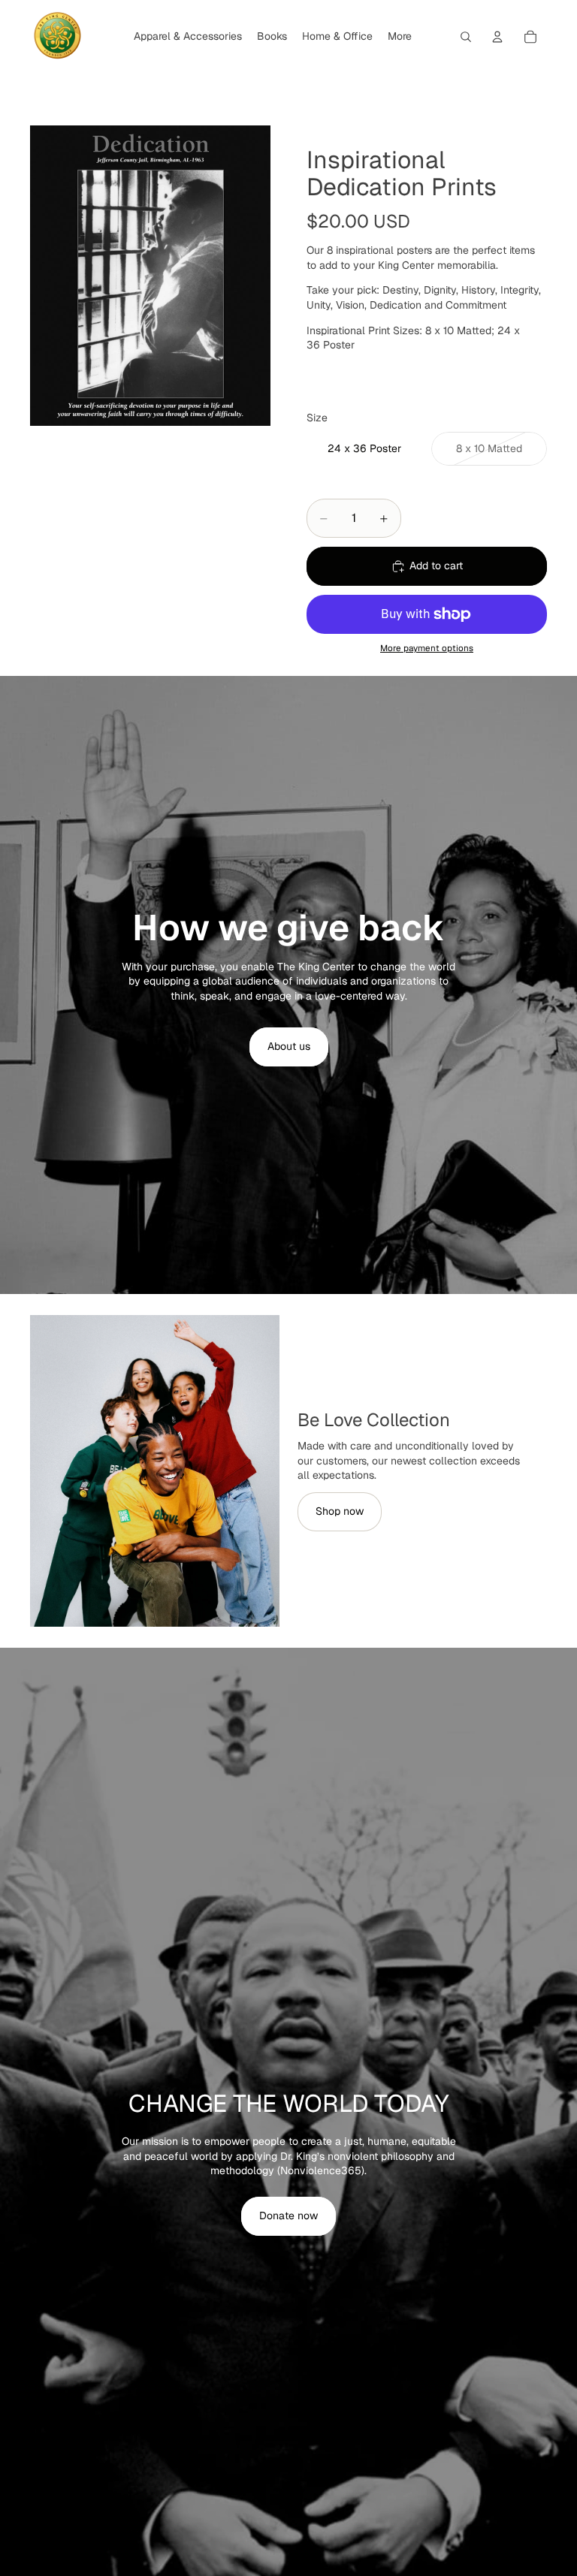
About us (289, 1046)
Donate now (288, 2216)
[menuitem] (400, 37)
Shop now (340, 1511)
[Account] (497, 37)
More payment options (427, 648)
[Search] (466, 37)
